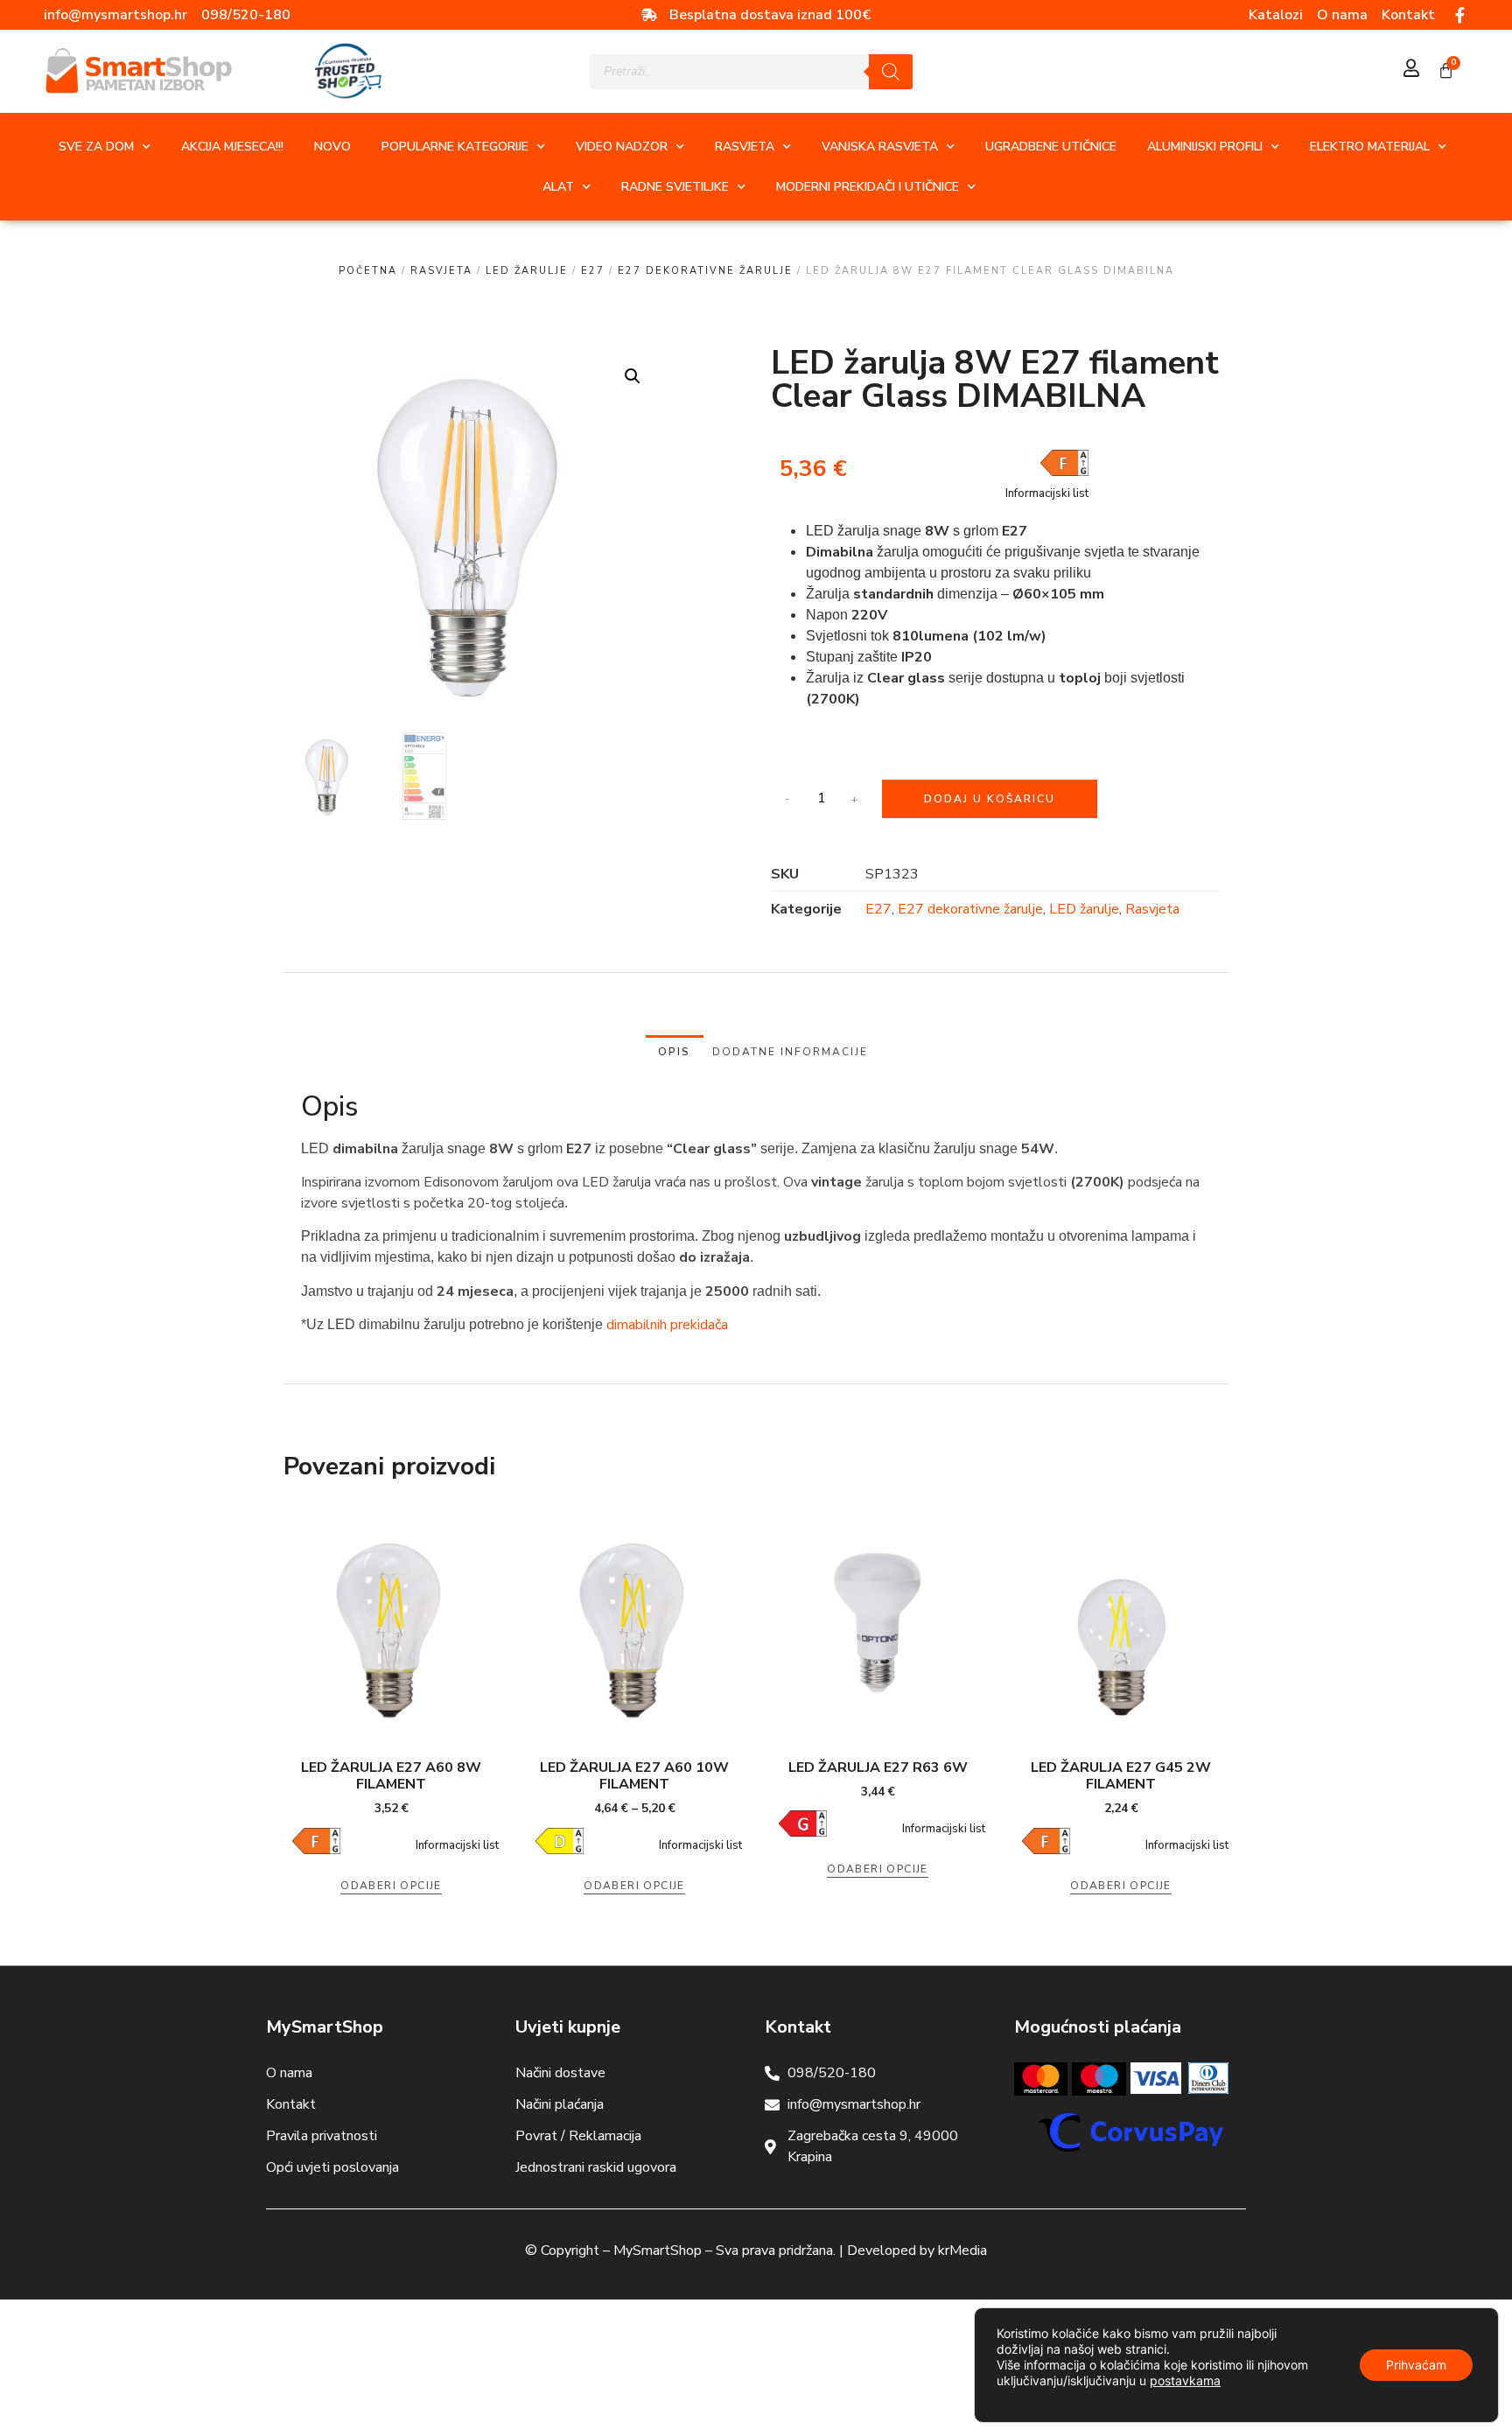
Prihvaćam (1416, 2365)
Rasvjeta (745, 147)
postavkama (1185, 2380)
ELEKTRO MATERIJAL (1370, 147)
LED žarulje (527, 271)
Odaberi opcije (391, 1886)
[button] (633, 376)
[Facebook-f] (1460, 15)
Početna (368, 271)
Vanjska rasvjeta (880, 147)
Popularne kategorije (455, 147)
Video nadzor (622, 147)
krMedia (962, 2250)
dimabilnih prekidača (667, 1325)
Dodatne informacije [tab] (790, 1052)
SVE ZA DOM (96, 147)
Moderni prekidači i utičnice (868, 187)
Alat (558, 187)
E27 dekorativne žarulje (705, 271)
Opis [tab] (674, 1052)
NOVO (332, 147)
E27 (593, 271)
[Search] (891, 72)
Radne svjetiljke (675, 187)
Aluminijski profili (1205, 147)
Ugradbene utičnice (1051, 147)
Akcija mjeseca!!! (232, 147)
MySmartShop (658, 2250)
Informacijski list (1047, 493)
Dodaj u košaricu (990, 799)
